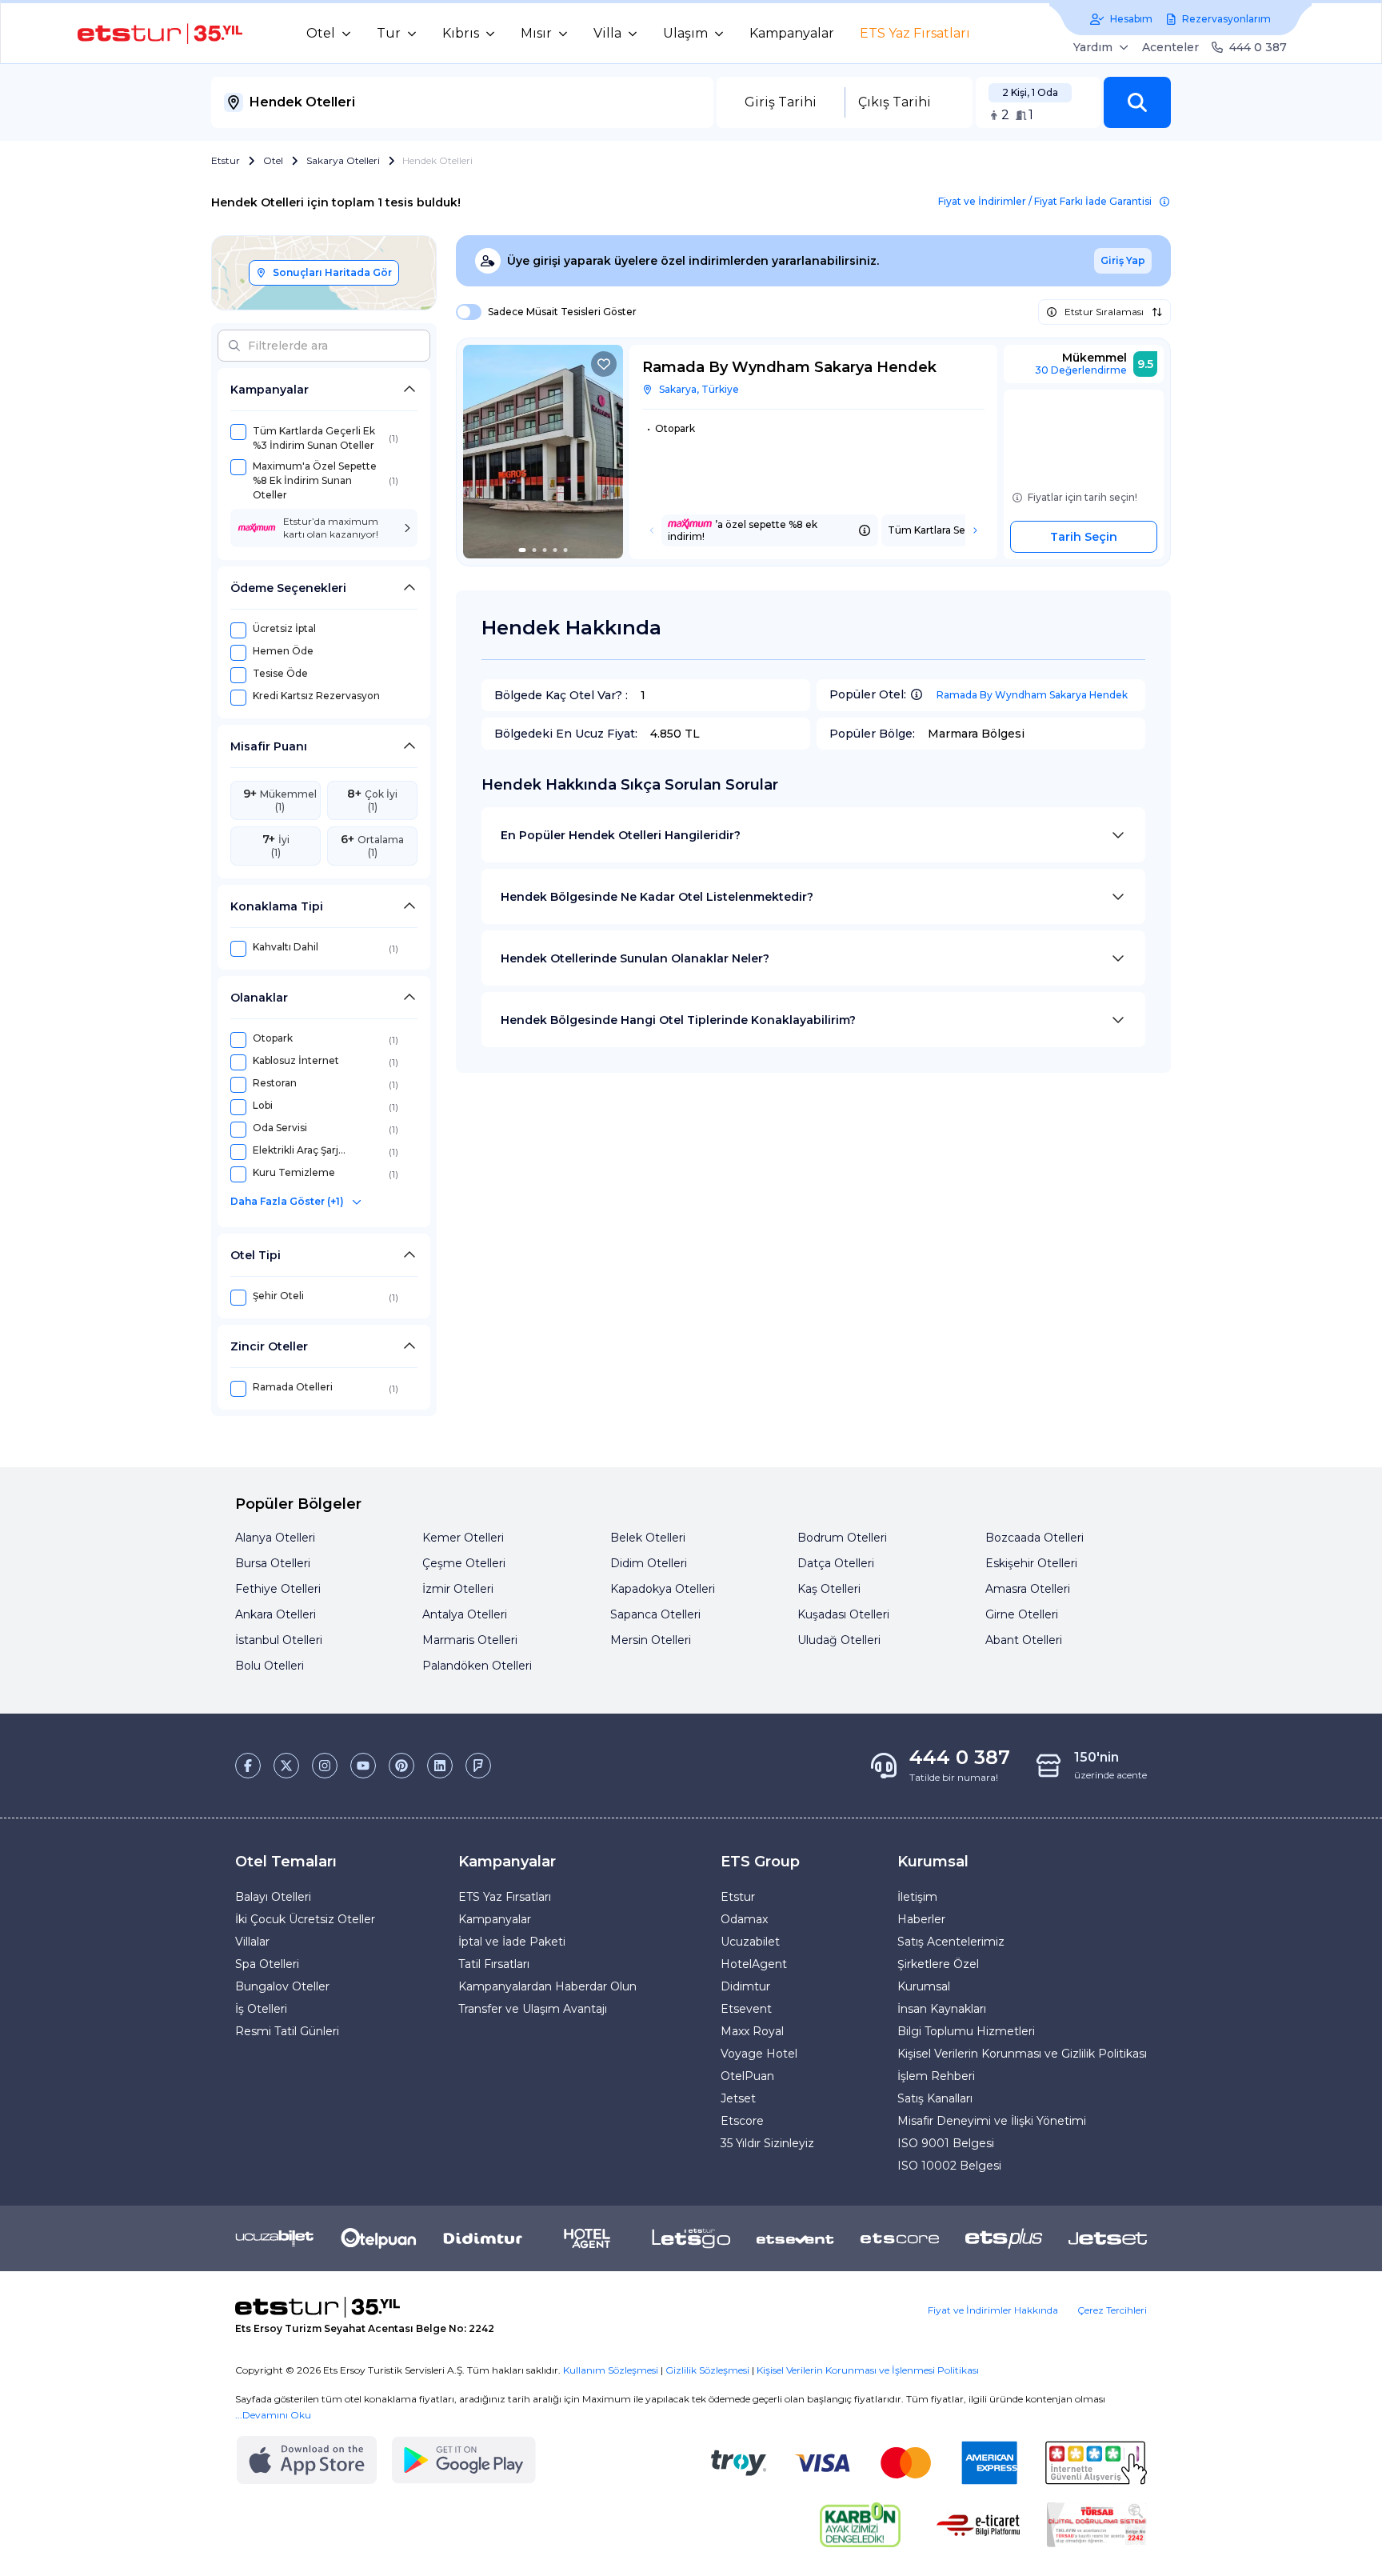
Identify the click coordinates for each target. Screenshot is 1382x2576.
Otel (273, 160)
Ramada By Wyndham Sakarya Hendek (1032, 695)
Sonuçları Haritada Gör (332, 272)
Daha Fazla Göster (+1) (287, 1201)
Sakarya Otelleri (343, 160)
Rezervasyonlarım (1226, 19)
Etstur (226, 160)
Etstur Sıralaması (1104, 312)
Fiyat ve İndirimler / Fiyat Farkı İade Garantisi (1045, 201)
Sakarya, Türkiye (699, 389)
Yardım (1093, 47)
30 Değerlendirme (1081, 370)
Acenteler (1170, 47)
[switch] (464, 312)
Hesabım (1131, 19)
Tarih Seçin (1084, 537)
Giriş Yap (1123, 260)
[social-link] (248, 1766)
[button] (1137, 102)
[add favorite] (604, 364)
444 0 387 (1258, 47)
